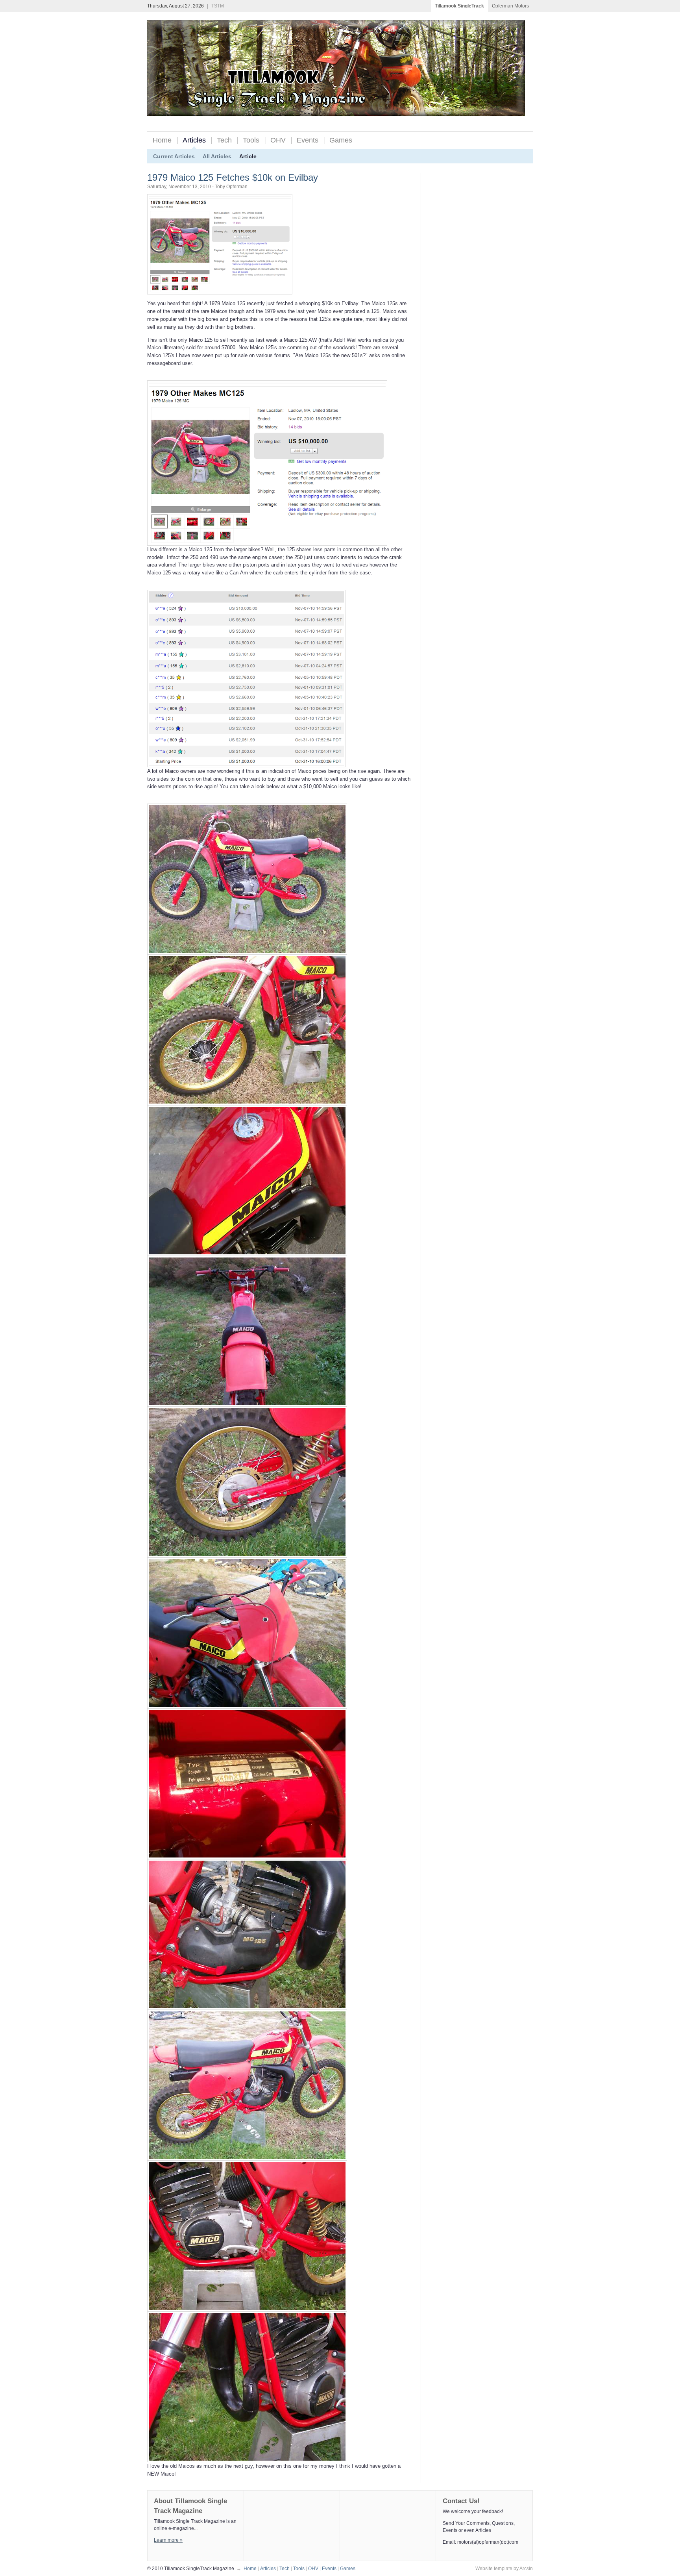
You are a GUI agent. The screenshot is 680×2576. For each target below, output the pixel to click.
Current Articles (174, 156)
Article (248, 156)
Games (341, 140)
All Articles (217, 156)
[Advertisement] (454, 291)
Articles (194, 140)
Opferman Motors (510, 6)
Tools (251, 140)
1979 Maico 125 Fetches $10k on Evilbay (233, 177)
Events (308, 140)
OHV (278, 140)
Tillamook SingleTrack (459, 6)
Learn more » (168, 2540)
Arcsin (526, 2569)
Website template (494, 2569)
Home (162, 140)
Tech (224, 140)
